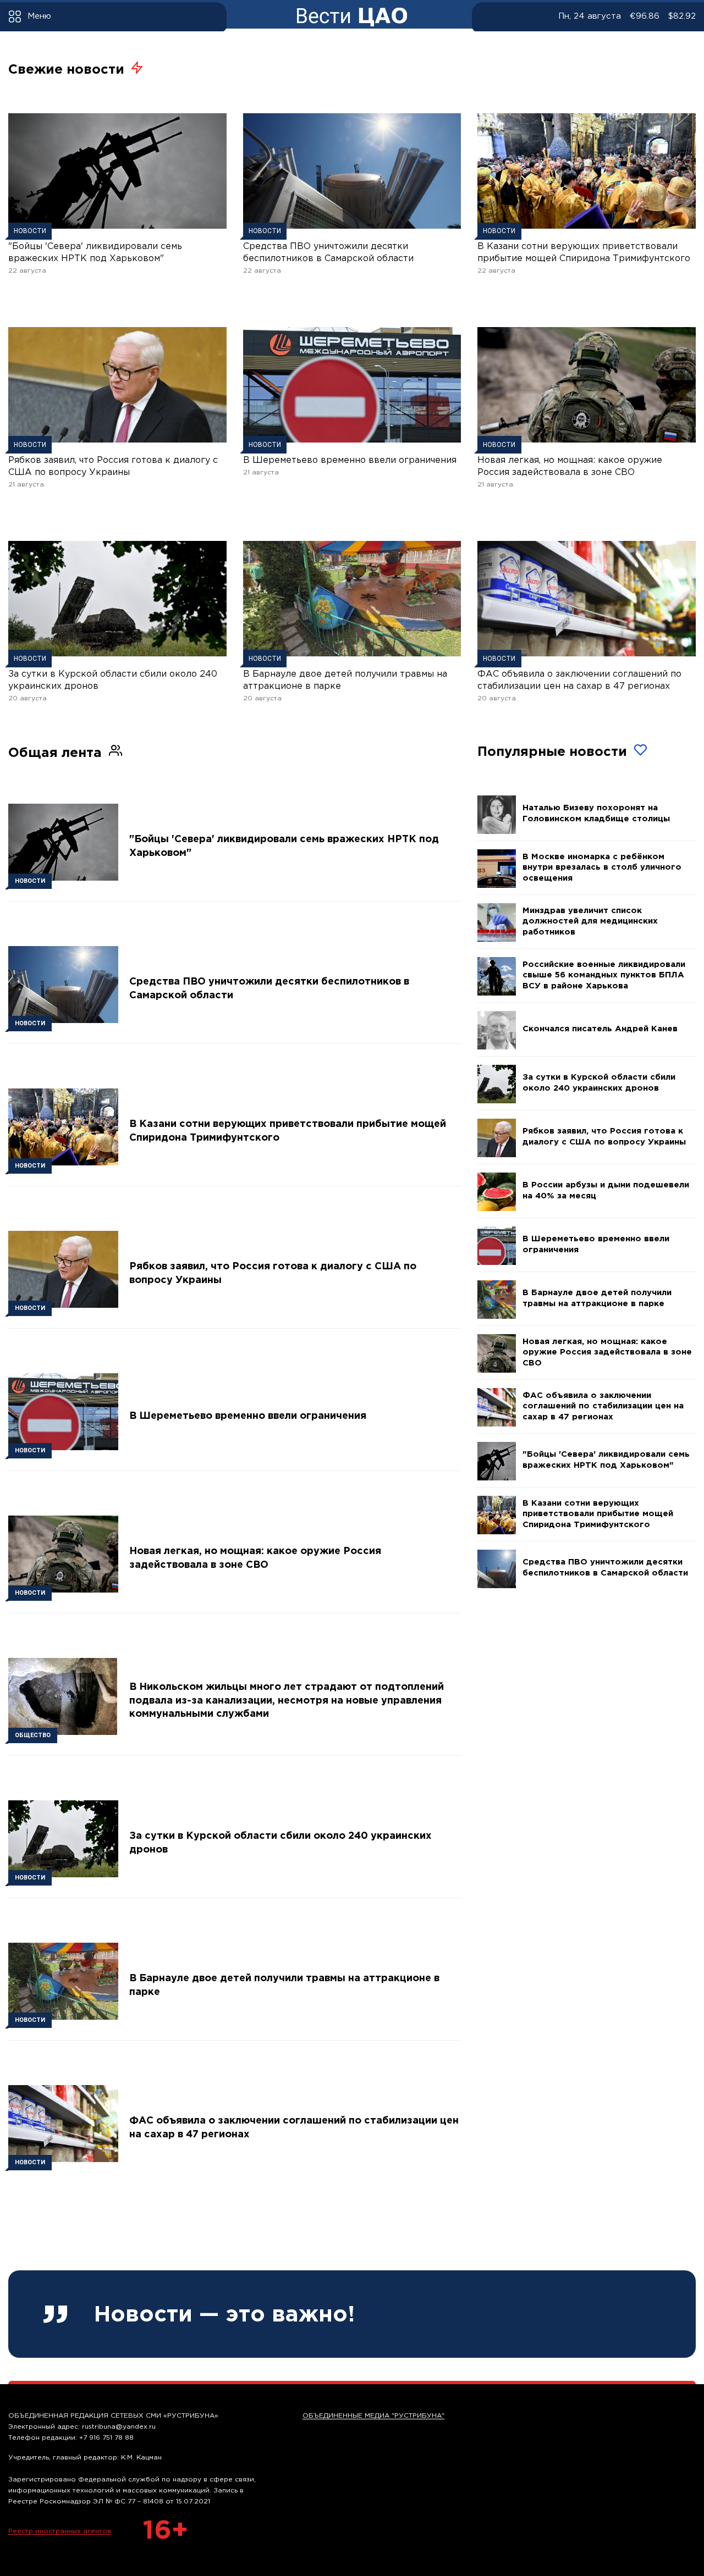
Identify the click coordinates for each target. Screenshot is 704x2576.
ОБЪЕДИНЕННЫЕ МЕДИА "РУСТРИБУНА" (373, 2416)
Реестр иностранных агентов (60, 2531)
